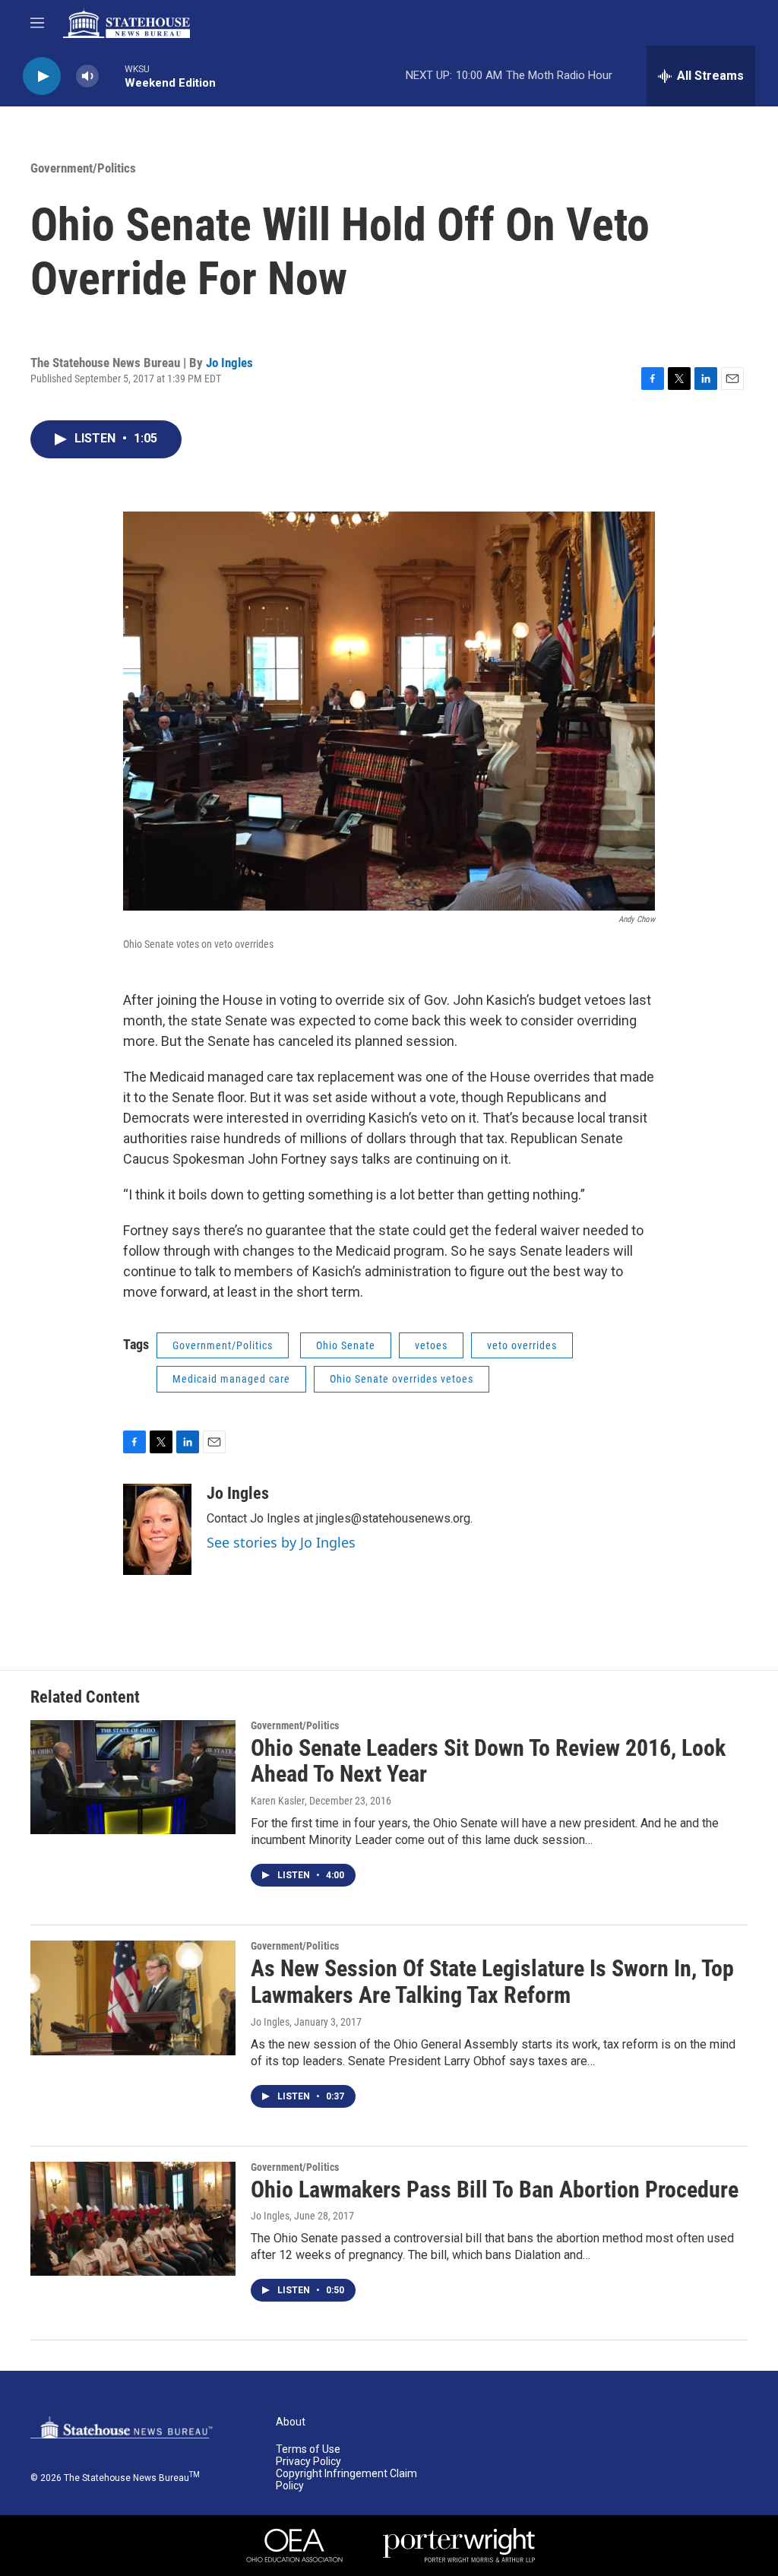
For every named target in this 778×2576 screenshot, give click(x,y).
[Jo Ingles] (157, 1529)
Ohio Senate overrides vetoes (402, 1379)
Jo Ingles (229, 363)
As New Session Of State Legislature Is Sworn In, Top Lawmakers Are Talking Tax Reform (492, 1982)
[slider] (112, 76)
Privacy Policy (308, 2462)
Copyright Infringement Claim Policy (346, 2480)
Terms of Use (308, 2449)
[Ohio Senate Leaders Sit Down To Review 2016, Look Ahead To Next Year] (133, 1777)
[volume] (87, 76)
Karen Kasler (278, 1801)
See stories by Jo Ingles (281, 1542)
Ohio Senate (346, 1345)
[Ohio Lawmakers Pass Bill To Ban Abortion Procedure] (133, 2219)
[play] (42, 76)
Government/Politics (83, 168)
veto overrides (522, 1345)
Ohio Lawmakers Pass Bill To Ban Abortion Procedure (495, 2189)
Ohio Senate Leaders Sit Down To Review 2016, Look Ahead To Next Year (488, 1761)
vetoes (431, 1345)
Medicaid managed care (231, 1379)
